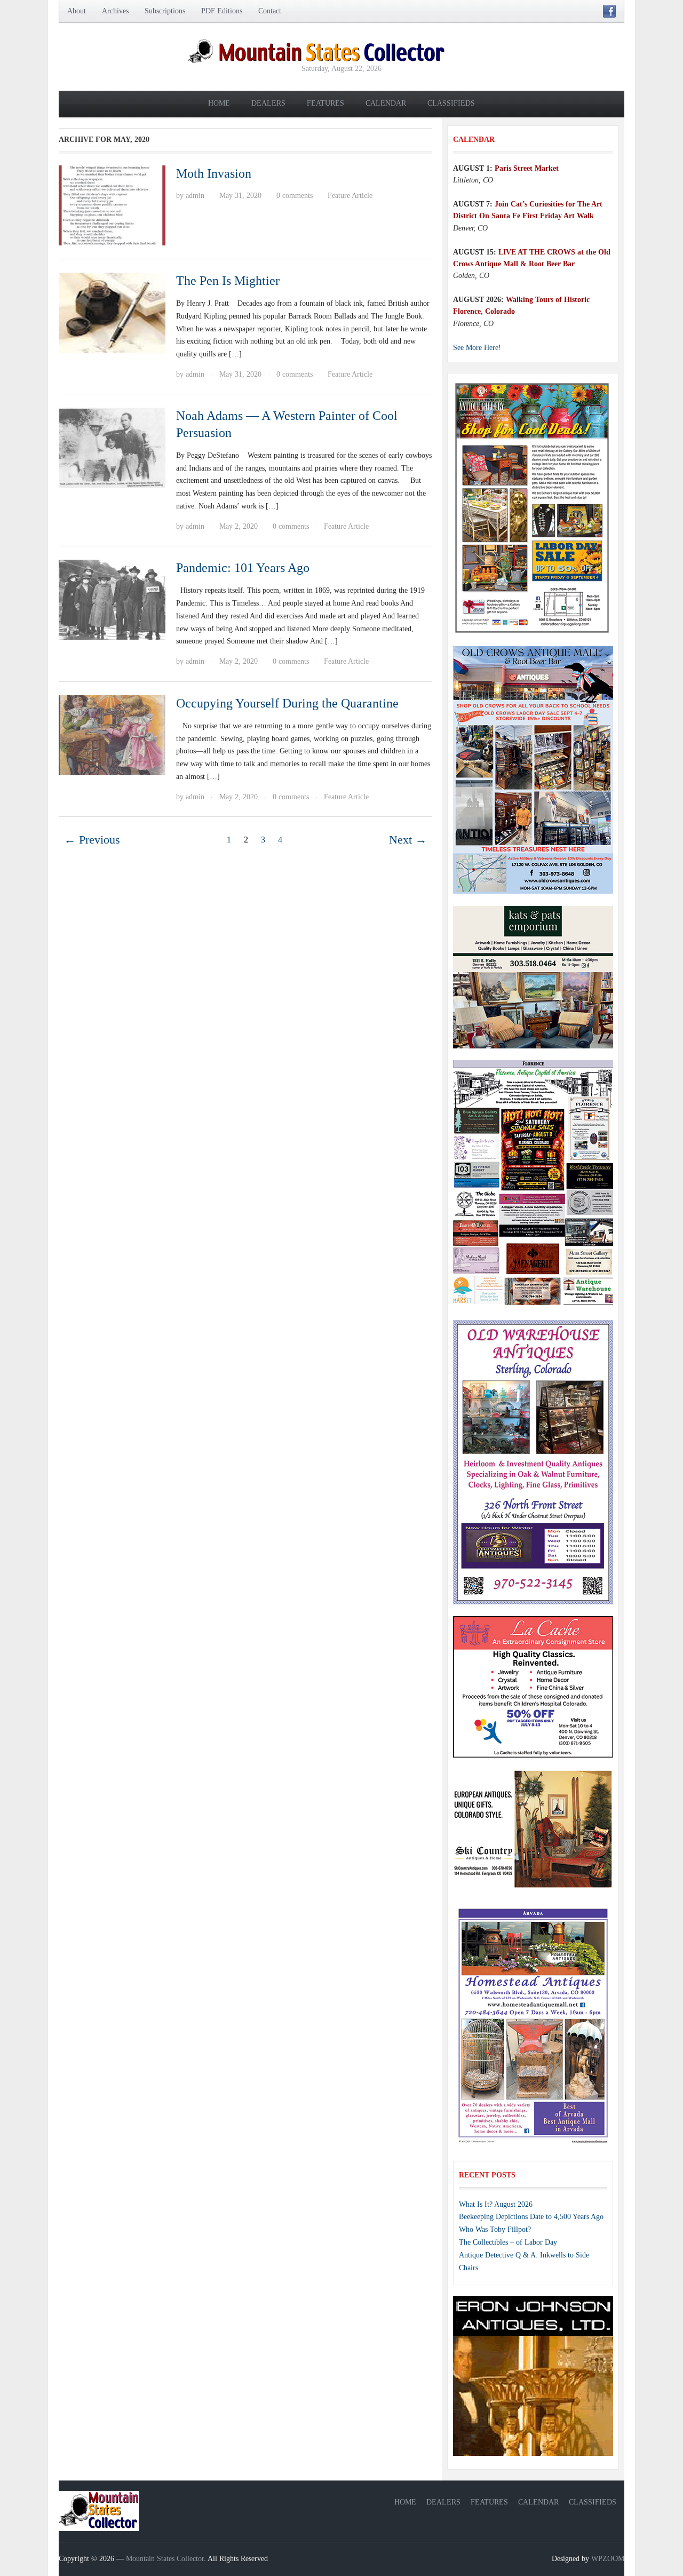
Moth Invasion (214, 173)
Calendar (386, 103)
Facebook (609, 11)
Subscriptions (165, 11)
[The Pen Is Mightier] (112, 312)
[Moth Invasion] (112, 205)
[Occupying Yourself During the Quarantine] (112, 734)
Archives (115, 11)
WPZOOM (608, 2559)
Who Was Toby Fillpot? (495, 2229)
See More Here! (477, 348)
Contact (270, 11)
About (77, 11)
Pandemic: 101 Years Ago (243, 568)
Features (325, 103)
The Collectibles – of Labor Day (508, 2242)
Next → (408, 840)
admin (195, 196)
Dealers (268, 103)
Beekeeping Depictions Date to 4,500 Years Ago (531, 2217)
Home (219, 103)
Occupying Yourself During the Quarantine (287, 703)
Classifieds (451, 103)
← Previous (92, 840)
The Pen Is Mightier (228, 281)
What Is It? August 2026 (496, 2204)
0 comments (295, 196)
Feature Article (350, 196)
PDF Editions (222, 11)
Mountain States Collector (165, 2559)
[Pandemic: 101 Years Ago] (112, 599)
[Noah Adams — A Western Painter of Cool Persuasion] (112, 447)
